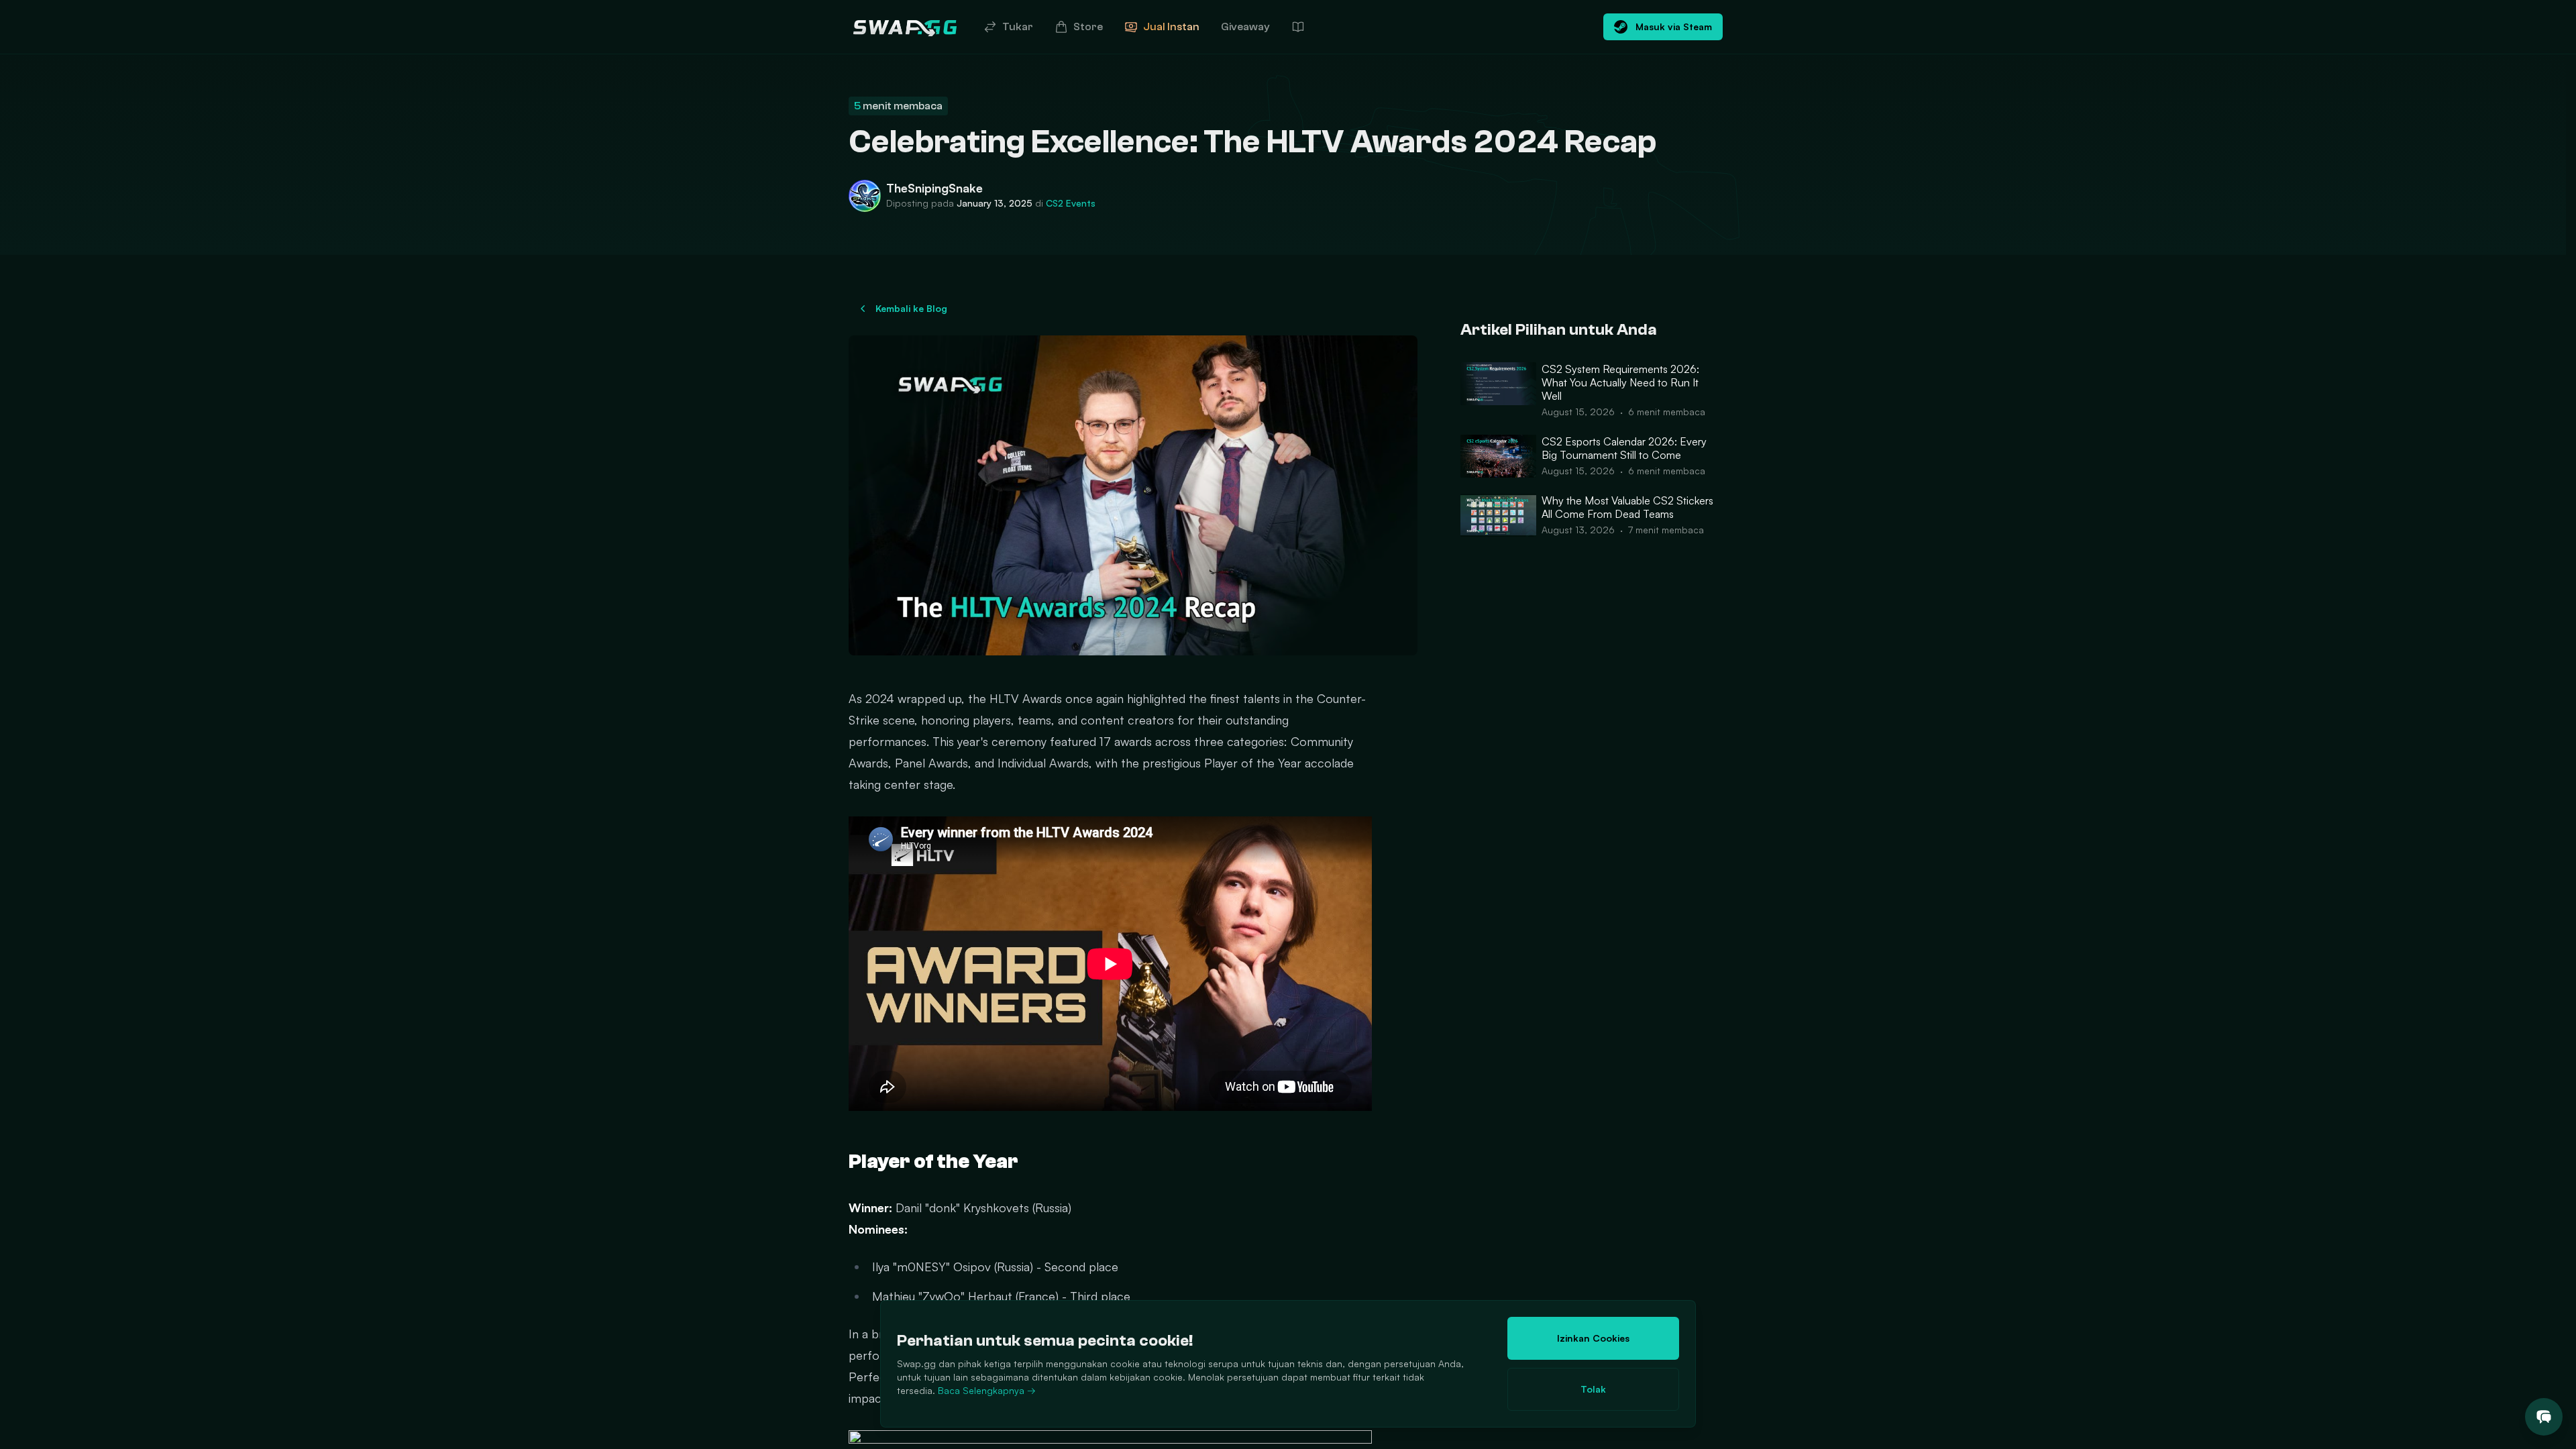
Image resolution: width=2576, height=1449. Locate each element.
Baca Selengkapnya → (987, 1390)
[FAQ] (1298, 27)
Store (1088, 27)
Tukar (1018, 27)
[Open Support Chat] (2544, 1417)
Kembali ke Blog (911, 308)
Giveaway (1245, 27)
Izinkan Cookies (1593, 1338)
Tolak (1593, 1389)
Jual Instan (1171, 27)
